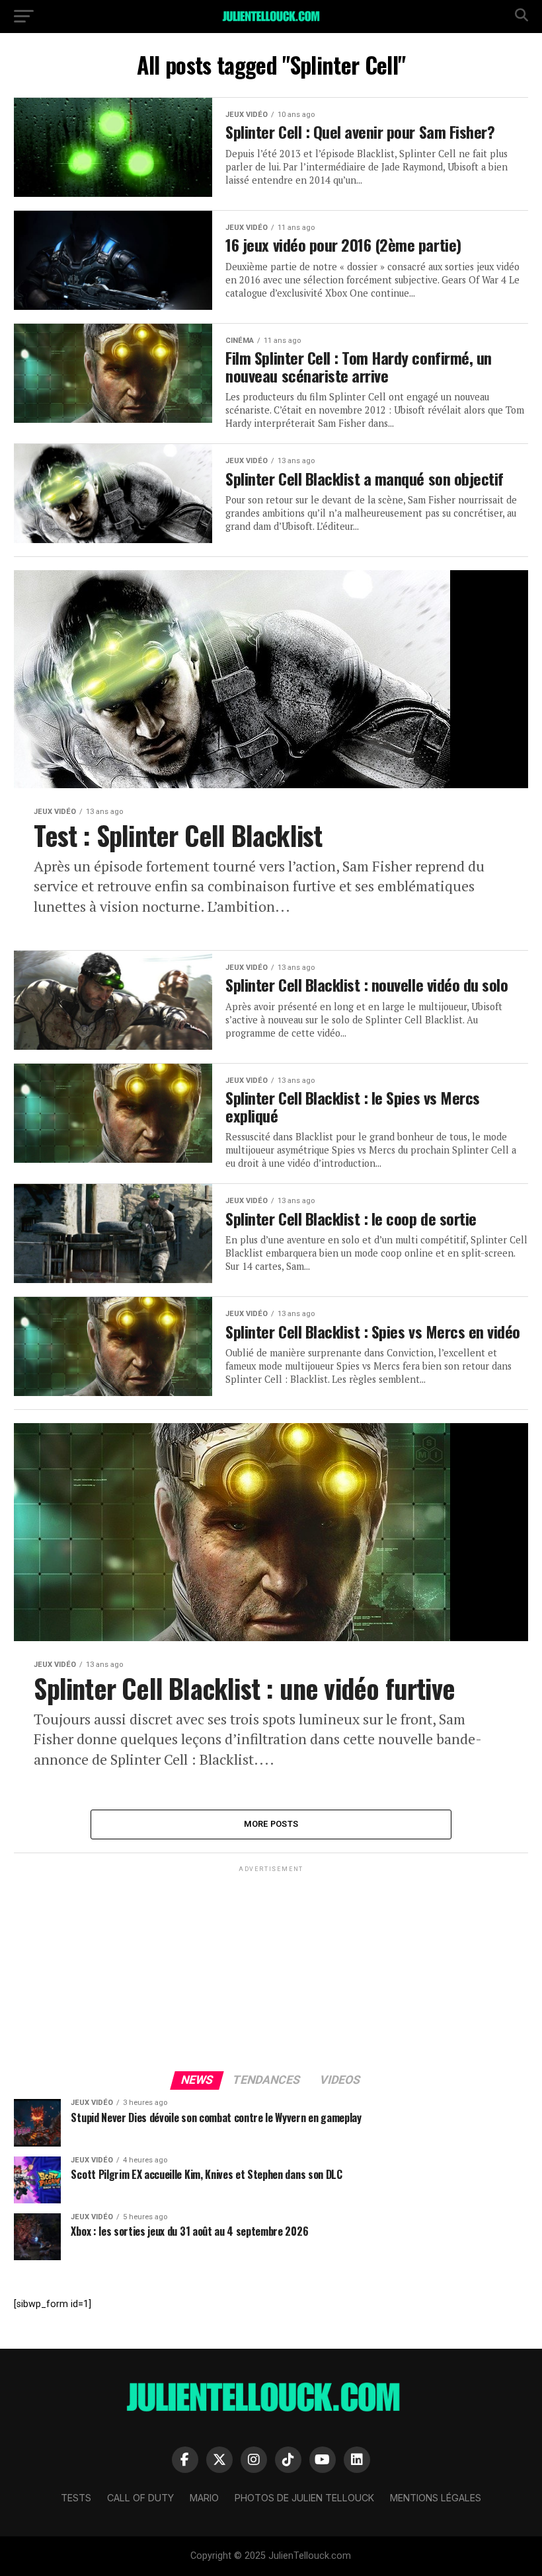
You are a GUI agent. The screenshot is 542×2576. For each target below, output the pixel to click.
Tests (76, 2498)
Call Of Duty (140, 2498)
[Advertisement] (271, 1968)
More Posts (271, 1824)
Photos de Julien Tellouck (304, 2498)
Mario (204, 2498)
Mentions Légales (436, 2498)
